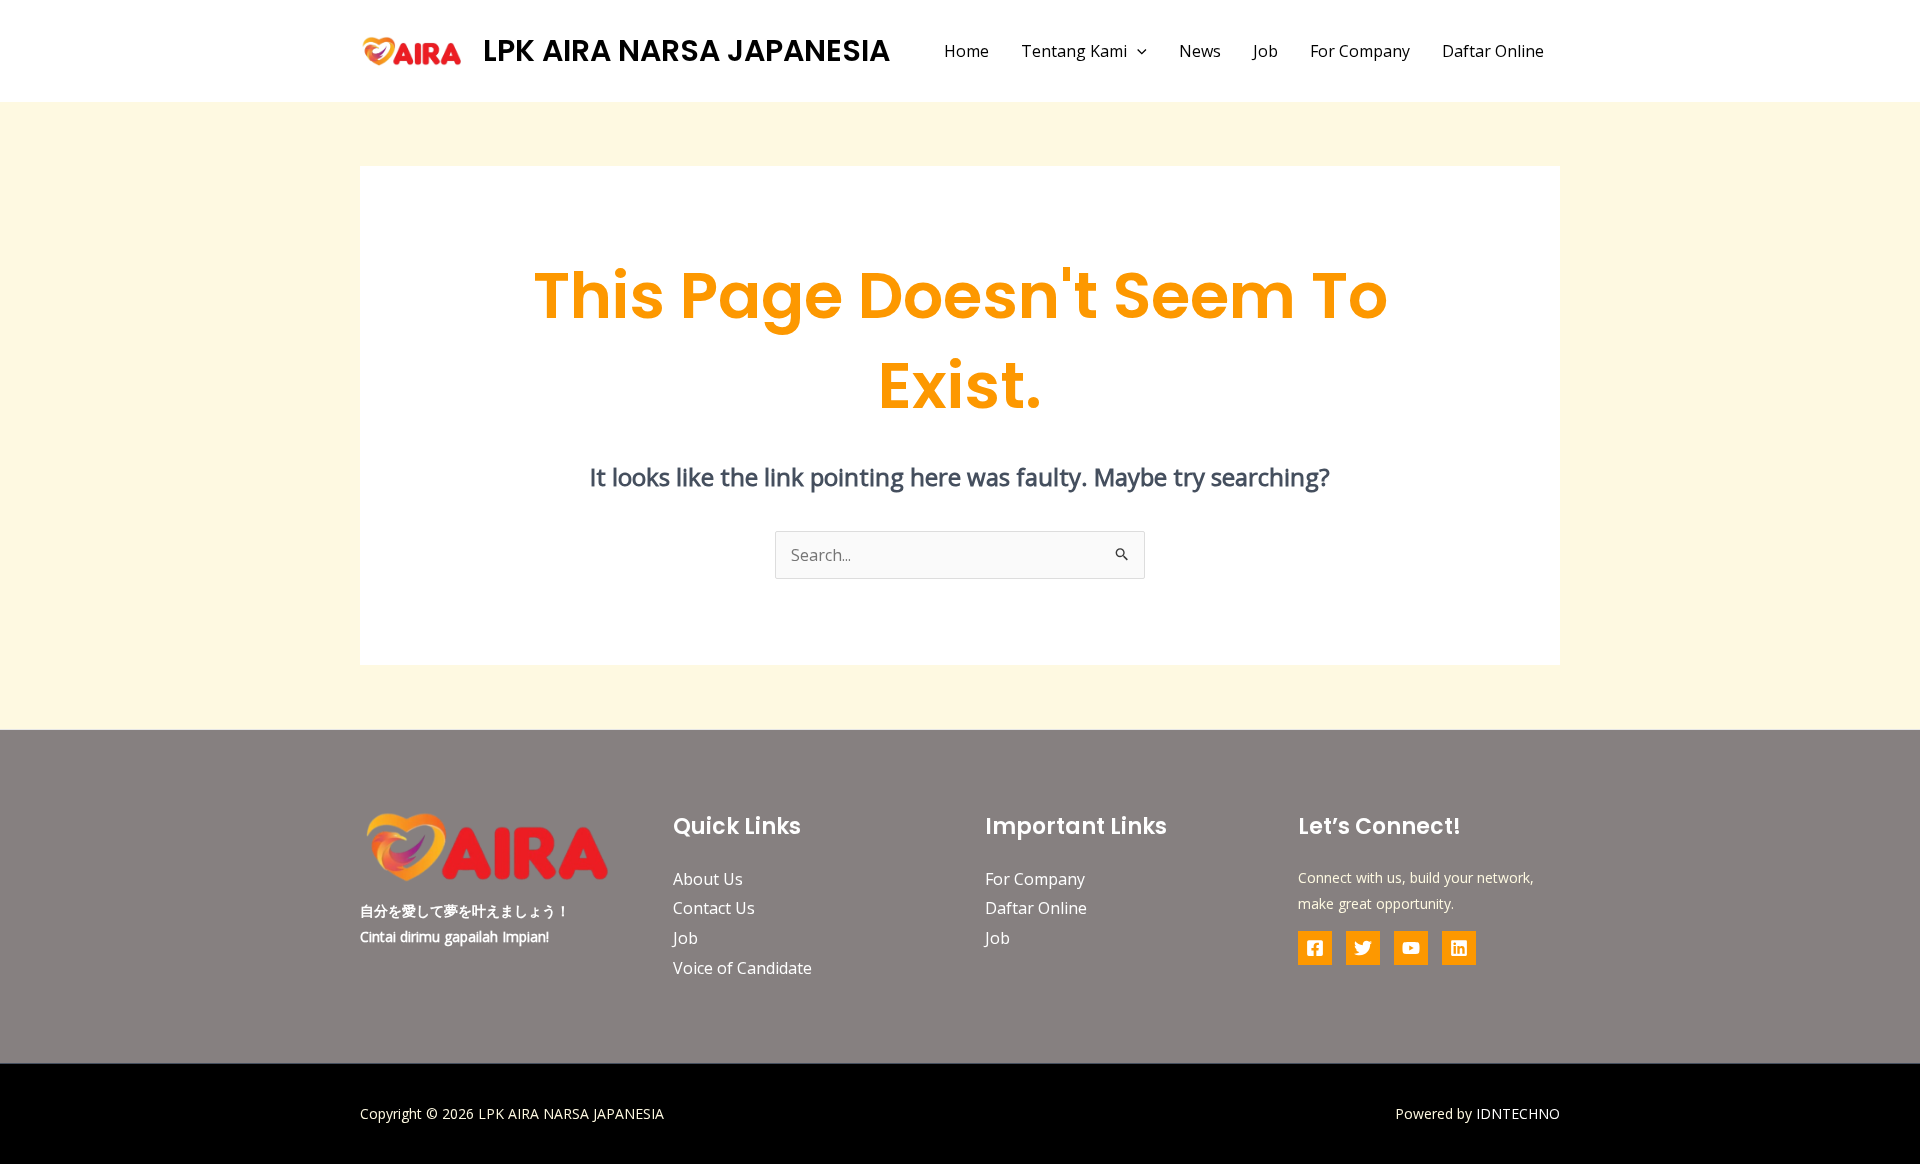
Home (966, 51)
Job (1265, 51)
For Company (1360, 51)
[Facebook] (1315, 948)
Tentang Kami (1074, 51)
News (1200, 51)
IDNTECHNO (1518, 1113)
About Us (708, 879)
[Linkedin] (1459, 948)
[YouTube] (1411, 948)
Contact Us (714, 908)
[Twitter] (1363, 948)
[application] (1137, 51)
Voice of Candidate (742, 968)
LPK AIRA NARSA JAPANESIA (686, 50)
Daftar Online (1493, 51)
